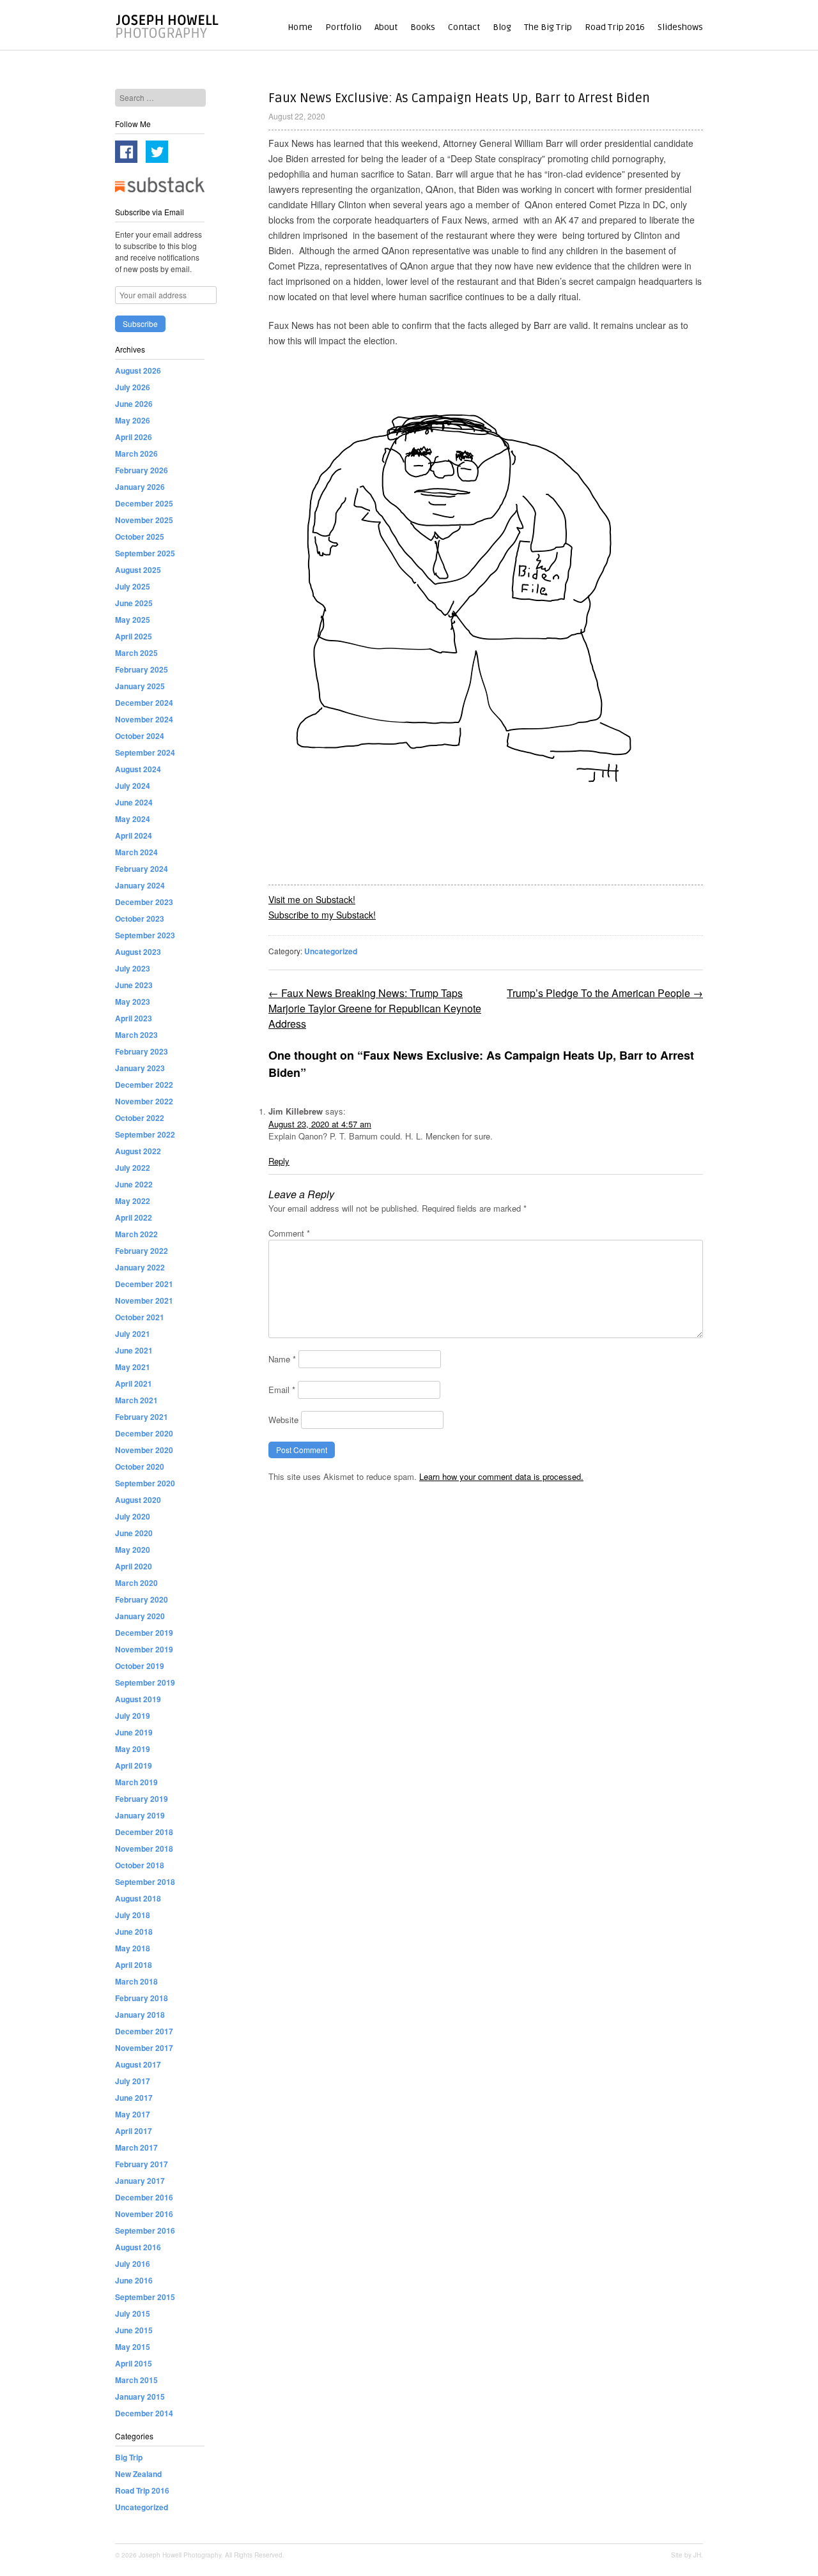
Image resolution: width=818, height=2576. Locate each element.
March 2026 (136, 453)
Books (423, 27)
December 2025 (144, 503)
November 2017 (144, 2048)
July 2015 (133, 2313)
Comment (289, 1233)
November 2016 (144, 2214)
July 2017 (133, 2081)
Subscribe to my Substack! (322, 915)
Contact (464, 27)
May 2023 (133, 1002)
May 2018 (133, 1948)
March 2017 (136, 2147)
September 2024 (145, 752)
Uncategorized (331, 951)
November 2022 (144, 1101)
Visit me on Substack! (312, 899)
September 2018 (145, 1882)
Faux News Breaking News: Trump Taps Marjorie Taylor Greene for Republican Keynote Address (375, 1008)
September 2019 (145, 1682)
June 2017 (134, 2098)
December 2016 (144, 2197)
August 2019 (138, 1699)
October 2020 (140, 1467)
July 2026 (133, 387)
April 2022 (134, 1217)
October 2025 (140, 537)
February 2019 (142, 1799)
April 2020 (134, 1566)
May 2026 (133, 420)
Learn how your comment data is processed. (501, 1476)
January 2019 (140, 1815)
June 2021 (134, 1350)
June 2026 (134, 404)
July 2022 (133, 1168)
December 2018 (144, 1832)
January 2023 (140, 1068)
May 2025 (133, 620)
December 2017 (144, 2031)
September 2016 (145, 2230)
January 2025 (140, 686)
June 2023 (134, 985)
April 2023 (134, 1018)
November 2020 (144, 1450)
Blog (502, 27)
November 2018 (144, 1848)
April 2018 (134, 1965)
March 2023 (136, 1035)
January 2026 (140, 487)
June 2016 (134, 2280)
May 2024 (133, 819)
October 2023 (140, 918)
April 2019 (134, 1765)
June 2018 (134, 1932)
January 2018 (140, 2015)
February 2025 (142, 669)
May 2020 (133, 1550)
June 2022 (134, 1184)
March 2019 (136, 1782)
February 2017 (142, 2164)
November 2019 (144, 1649)
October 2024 (140, 736)
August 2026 (138, 370)
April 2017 (134, 2131)
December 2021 (144, 1284)
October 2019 (140, 1666)
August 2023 (138, 952)
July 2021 (133, 1334)
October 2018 (140, 1865)
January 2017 (140, 2181)
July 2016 (133, 2264)
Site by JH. (687, 2555)
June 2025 (134, 603)
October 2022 (140, 1118)
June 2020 (134, 1533)
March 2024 (136, 852)
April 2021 (134, 1383)
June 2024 (134, 802)
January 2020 (140, 1616)
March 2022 (136, 1234)
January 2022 (140, 1267)
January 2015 (140, 2397)
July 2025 (133, 586)
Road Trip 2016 (615, 27)
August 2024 (138, 769)
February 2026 (142, 470)
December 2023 (144, 902)
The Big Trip (548, 27)
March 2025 (136, 653)
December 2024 (144, 703)
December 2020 (144, 1433)
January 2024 (140, 885)
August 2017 (138, 2064)
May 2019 (133, 1749)
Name (282, 1359)
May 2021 (133, 1367)
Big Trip (129, 2457)
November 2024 (144, 719)
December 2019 (144, 1633)
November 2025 (144, 520)
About (386, 27)
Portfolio (343, 27)
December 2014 (144, 2413)
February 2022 (142, 1251)
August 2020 (138, 1500)
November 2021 (144, 1300)
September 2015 (145, 2297)
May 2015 (133, 2347)
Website (283, 1420)
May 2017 (133, 2114)
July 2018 (133, 1915)
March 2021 (136, 1400)
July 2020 (133, 1516)
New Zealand (138, 2474)
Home (300, 27)
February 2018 (142, 1998)
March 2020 (136, 1583)
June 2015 (134, 2330)
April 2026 (134, 437)
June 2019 (134, 1732)
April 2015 (134, 2363)
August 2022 (138, 1151)
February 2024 (142, 869)
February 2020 (142, 1599)
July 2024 (133, 786)
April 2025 (134, 636)
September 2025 (145, 553)
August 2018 (138, 1898)
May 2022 (133, 1201)
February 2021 (142, 1417)
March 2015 (136, 2380)
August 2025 (138, 570)
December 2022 (144, 1085)
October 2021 (140, 1317)
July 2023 (133, 968)
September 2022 (145, 1134)
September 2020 (145, 1483)
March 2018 (136, 1981)
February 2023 (142, 1051)
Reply (279, 1161)
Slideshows (680, 27)
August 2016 (138, 2247)
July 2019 (133, 1716)
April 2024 (134, 835)
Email (282, 1390)
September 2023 (145, 935)
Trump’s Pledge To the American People (605, 993)
